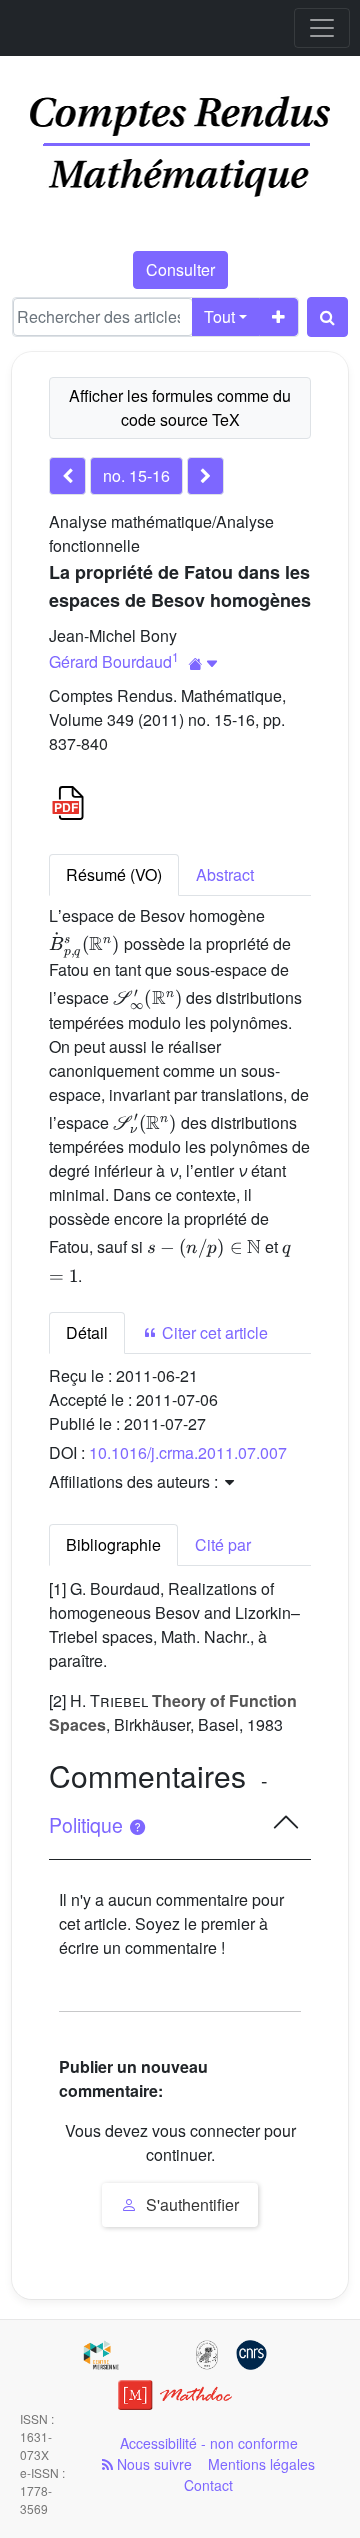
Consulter (180, 269)
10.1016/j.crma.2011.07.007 (188, 1452)
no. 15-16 (136, 475)
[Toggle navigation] (322, 28)
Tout (219, 316)
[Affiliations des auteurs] (203, 663)
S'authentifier (190, 2204)
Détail (87, 1332)
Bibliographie (113, 1544)
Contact (208, 2485)
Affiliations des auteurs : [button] (135, 1481)
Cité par (223, 1544)
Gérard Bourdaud (110, 661)
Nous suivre (152, 2464)
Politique (88, 1825)
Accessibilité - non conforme (209, 2443)
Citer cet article (213, 1332)
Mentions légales (261, 2464)
